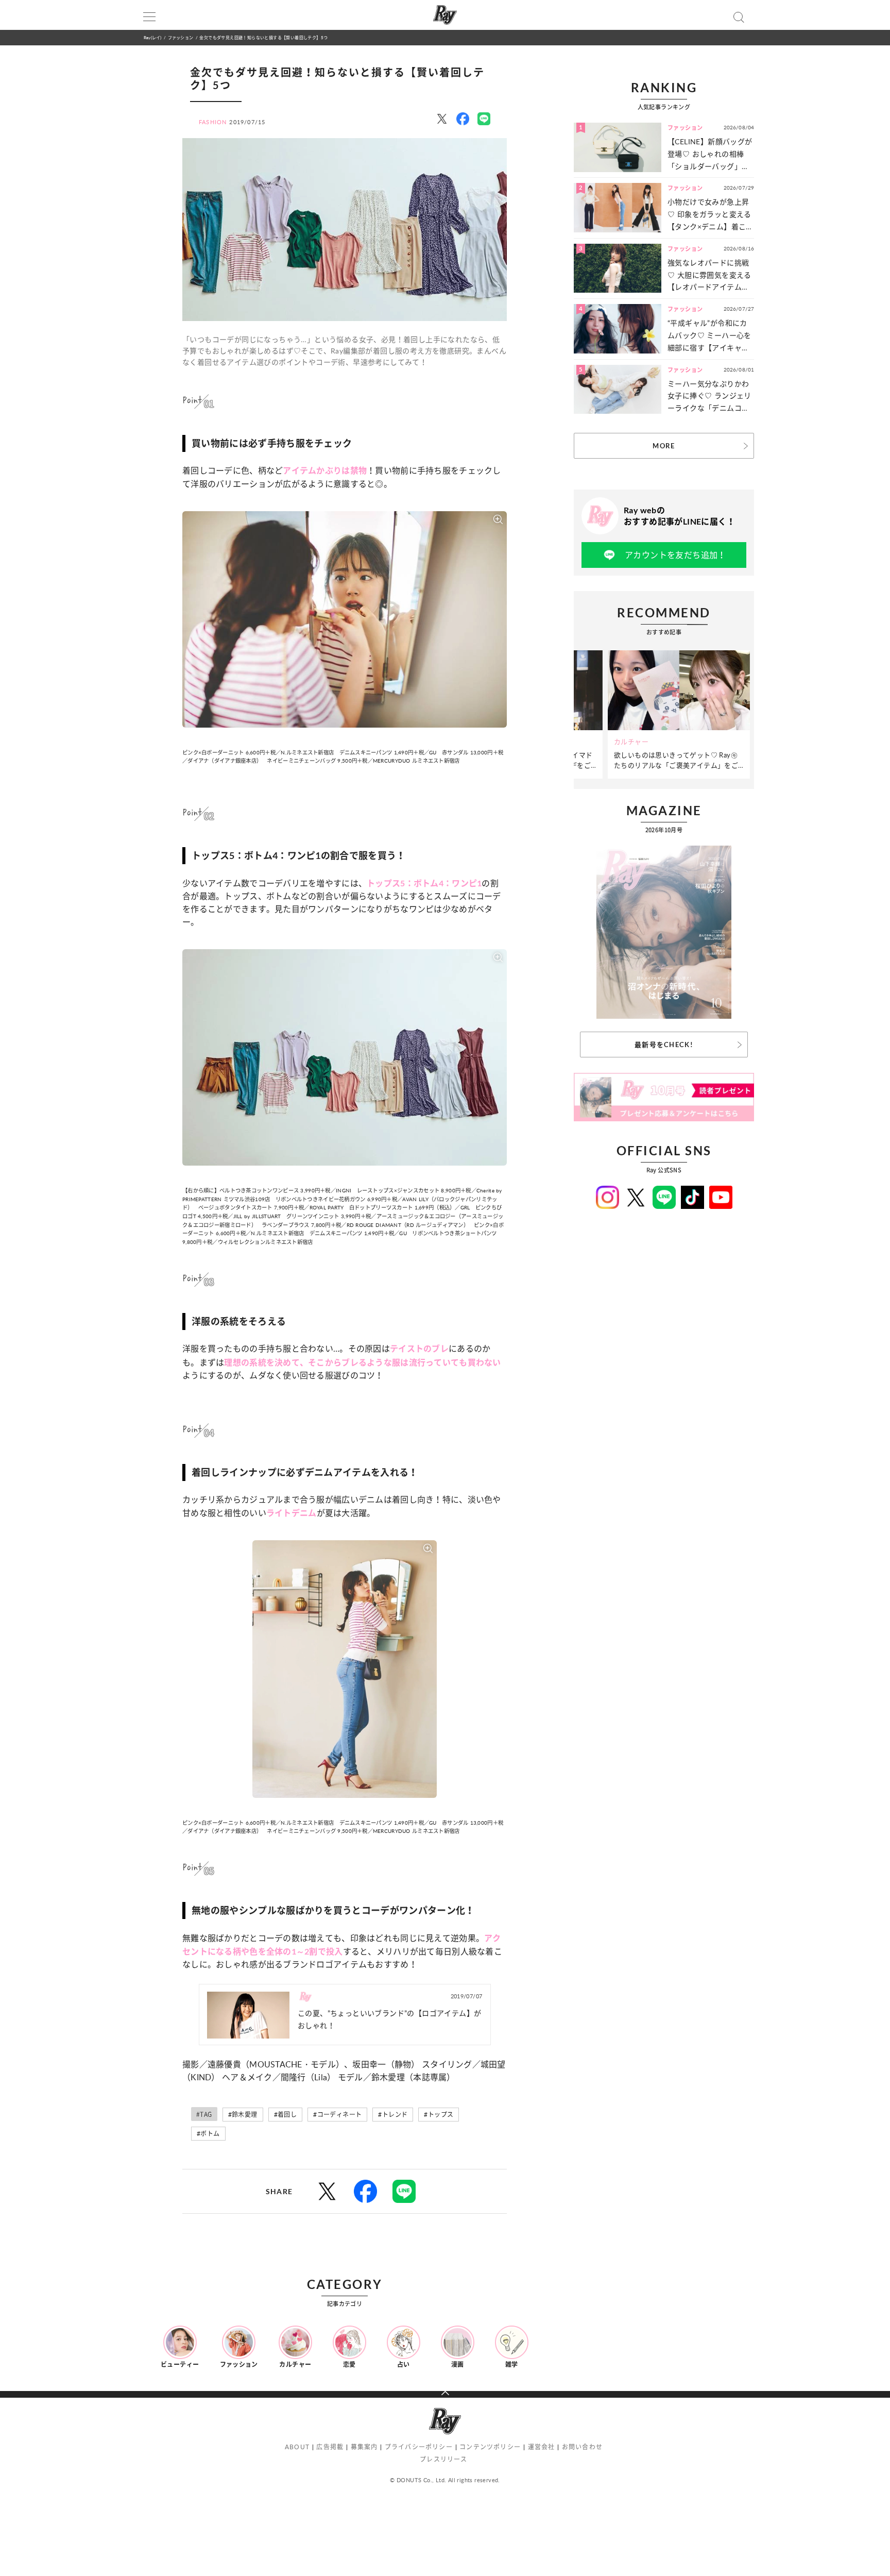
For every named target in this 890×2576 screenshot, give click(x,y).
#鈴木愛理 (243, 2115)
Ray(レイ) (152, 37)
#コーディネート (337, 2115)
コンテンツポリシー (490, 2447)
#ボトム (208, 2134)
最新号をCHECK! (664, 1045)
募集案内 (364, 2447)
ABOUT (297, 2447)
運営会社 (542, 2447)
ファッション (181, 37)
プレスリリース (443, 2459)
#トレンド (393, 2115)
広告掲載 (330, 2447)
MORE (664, 446)
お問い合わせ (582, 2447)
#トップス (439, 2115)
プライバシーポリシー (419, 2447)
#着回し (286, 2115)
